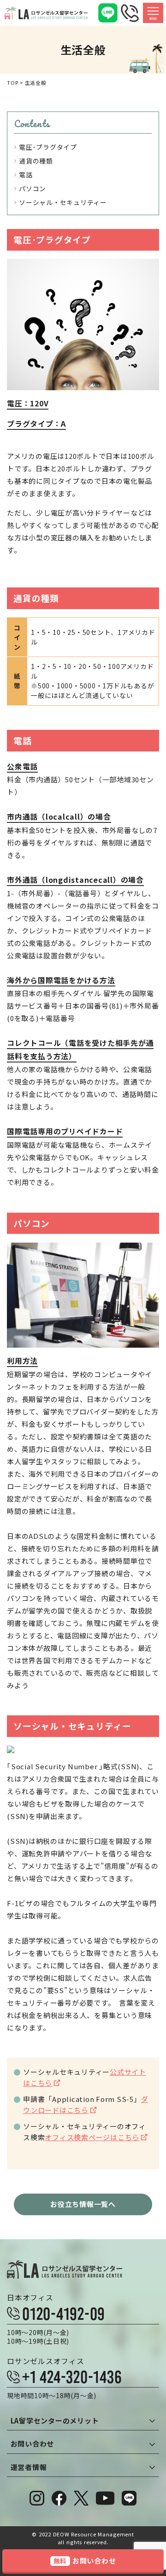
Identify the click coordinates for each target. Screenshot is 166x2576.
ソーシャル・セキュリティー (63, 202)
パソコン (33, 188)
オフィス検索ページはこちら (92, 2137)
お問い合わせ (85, 2561)
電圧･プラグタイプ (48, 147)
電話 (26, 175)
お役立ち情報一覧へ (83, 2204)
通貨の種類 (36, 161)
